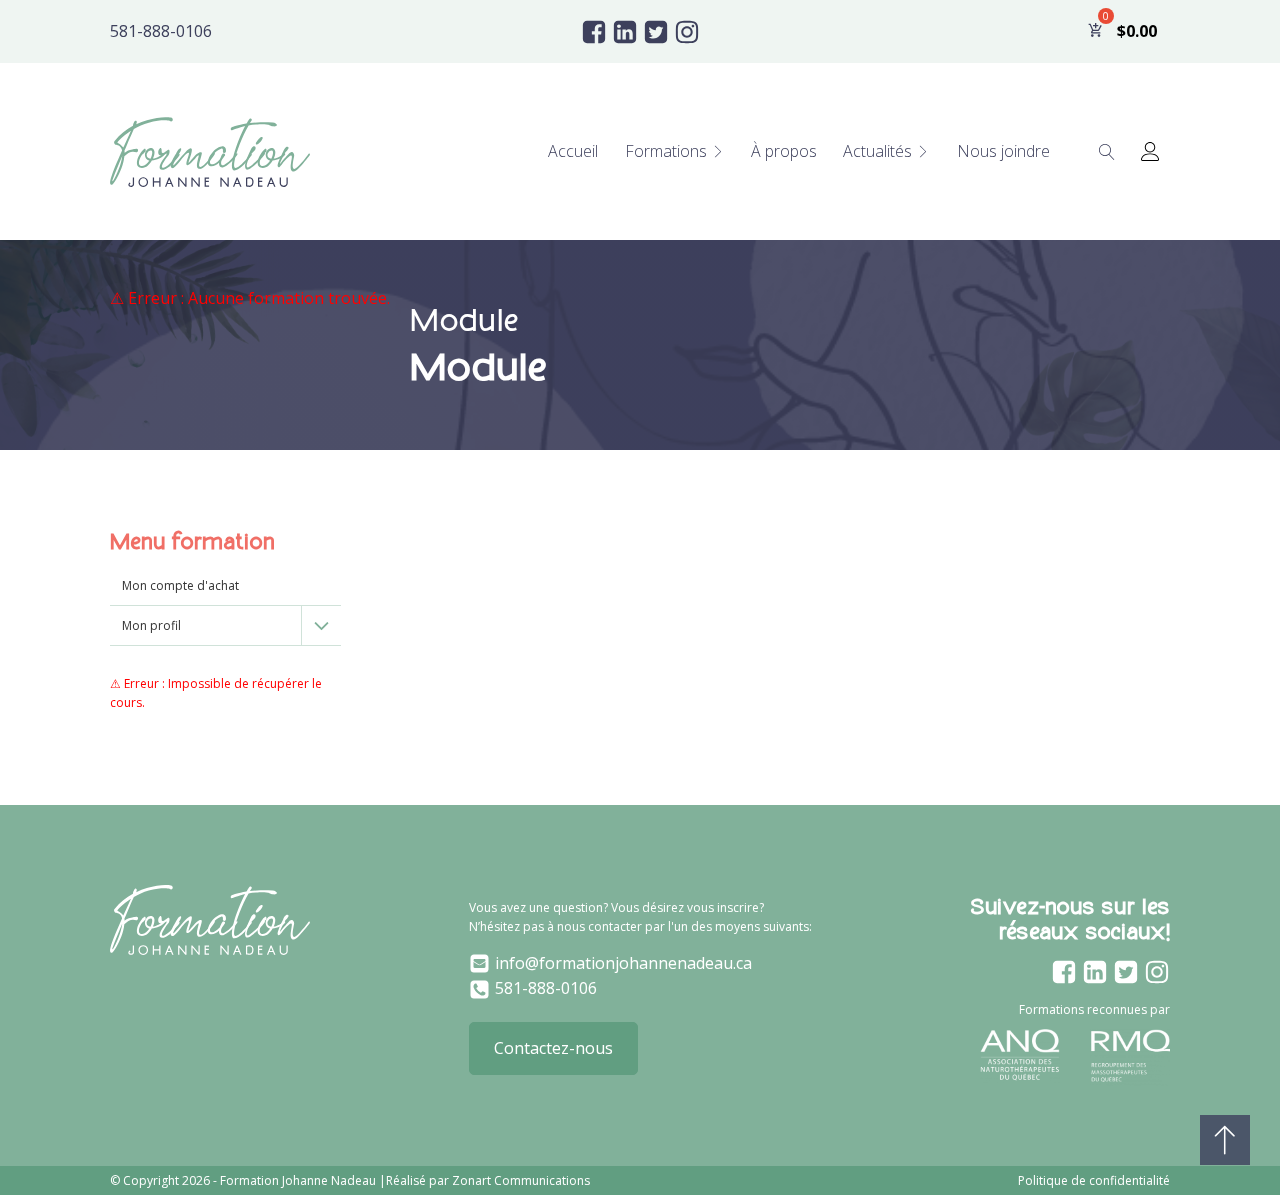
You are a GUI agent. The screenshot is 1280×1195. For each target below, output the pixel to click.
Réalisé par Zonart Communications (488, 1180)
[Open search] (1107, 152)
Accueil (573, 151)
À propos (784, 151)
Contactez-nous (553, 1048)
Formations (666, 151)
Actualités (877, 151)
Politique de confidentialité (1094, 1180)
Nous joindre (1003, 151)
